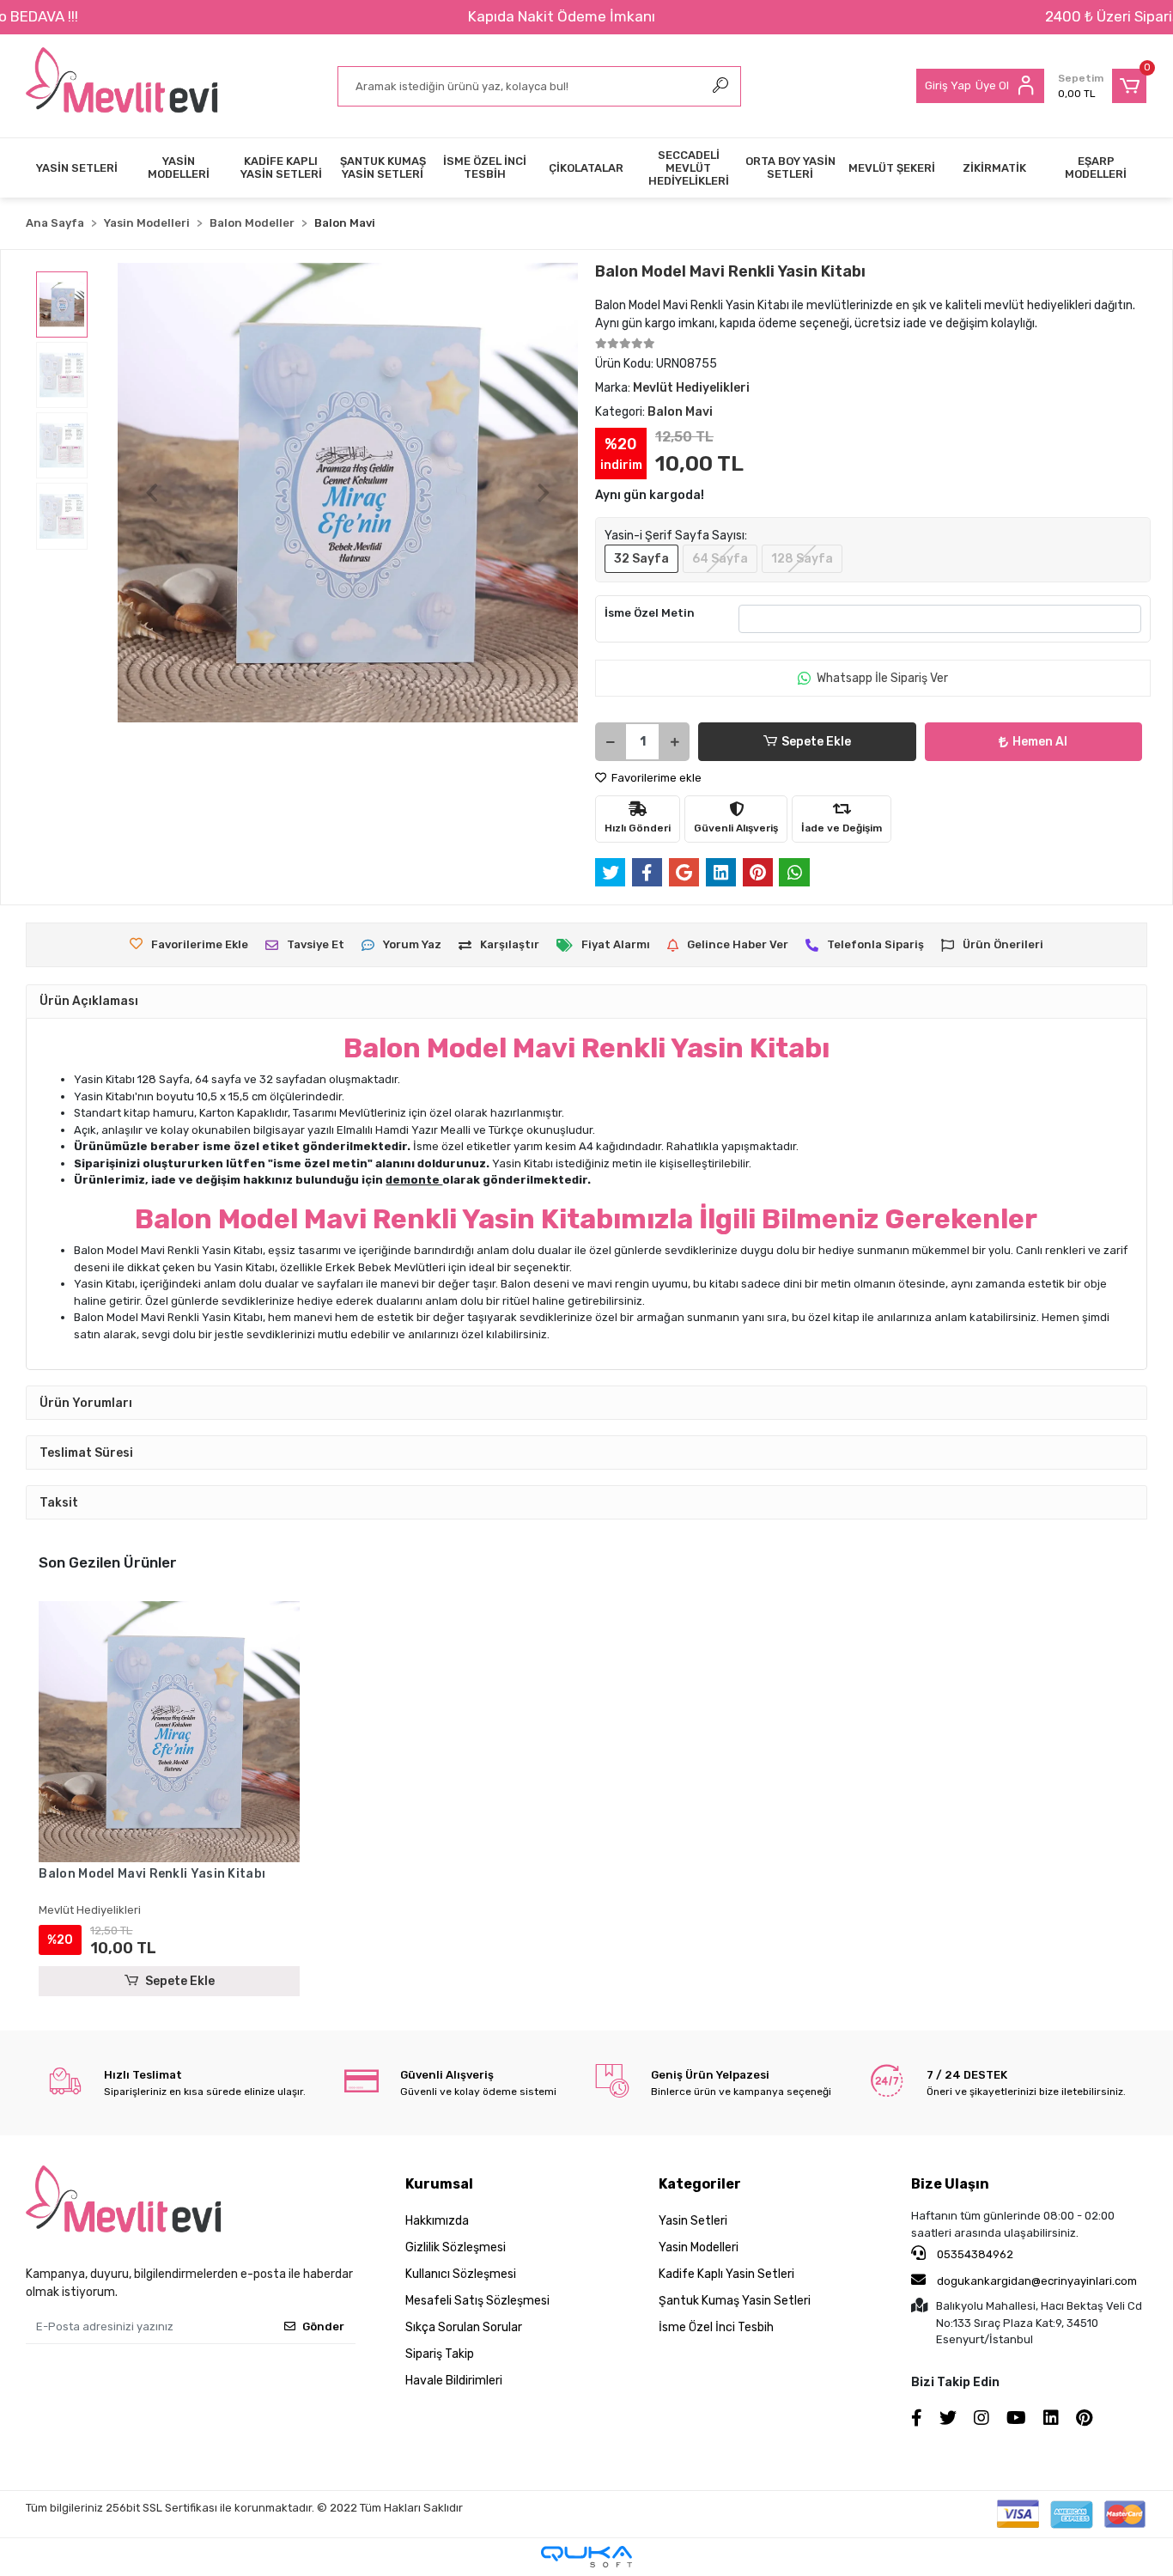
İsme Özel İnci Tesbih (716, 2327)
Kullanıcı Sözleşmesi (461, 2274)
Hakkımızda (437, 2221)
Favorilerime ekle (655, 778)
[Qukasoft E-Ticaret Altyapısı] (586, 2557)
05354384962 (974, 2254)
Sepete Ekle (816, 742)
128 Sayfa (802, 559)
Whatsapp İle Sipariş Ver (882, 678)
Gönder (323, 2326)
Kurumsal (439, 2184)
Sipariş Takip (440, 2354)
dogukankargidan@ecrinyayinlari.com (1037, 2281)
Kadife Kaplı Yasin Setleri (726, 2274)
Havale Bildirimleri (454, 2381)
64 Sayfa (720, 559)
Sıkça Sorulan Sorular (464, 2327)
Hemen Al (1040, 742)
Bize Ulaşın (950, 2184)
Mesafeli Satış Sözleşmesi (477, 2301)
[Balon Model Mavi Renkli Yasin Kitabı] (169, 1732)
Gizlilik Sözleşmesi (456, 2247)
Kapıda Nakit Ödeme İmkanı (562, 16)
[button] (1102, 86)
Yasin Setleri (693, 2221)
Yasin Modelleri (699, 2247)
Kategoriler (700, 2184)
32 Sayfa (641, 559)
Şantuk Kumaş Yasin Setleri (735, 2301)
